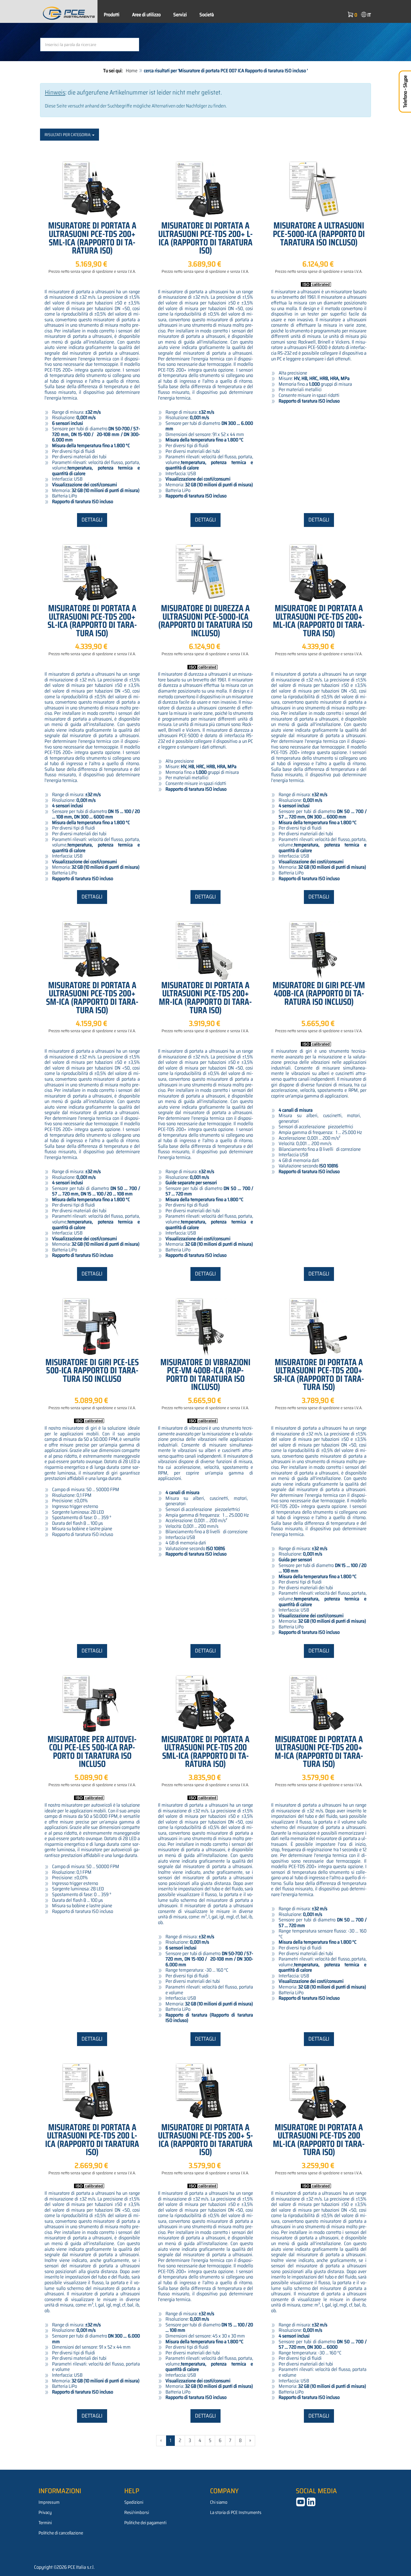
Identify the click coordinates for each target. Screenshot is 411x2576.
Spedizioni (134, 2502)
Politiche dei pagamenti (145, 2523)
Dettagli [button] (92, 520)
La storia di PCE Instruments (236, 2512)
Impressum (49, 2502)
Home (132, 71)
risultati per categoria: (68, 135)
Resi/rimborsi (137, 2512)
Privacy (45, 2512)
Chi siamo (219, 2502)
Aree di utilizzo (146, 15)
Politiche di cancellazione (61, 2533)
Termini (45, 2523)
